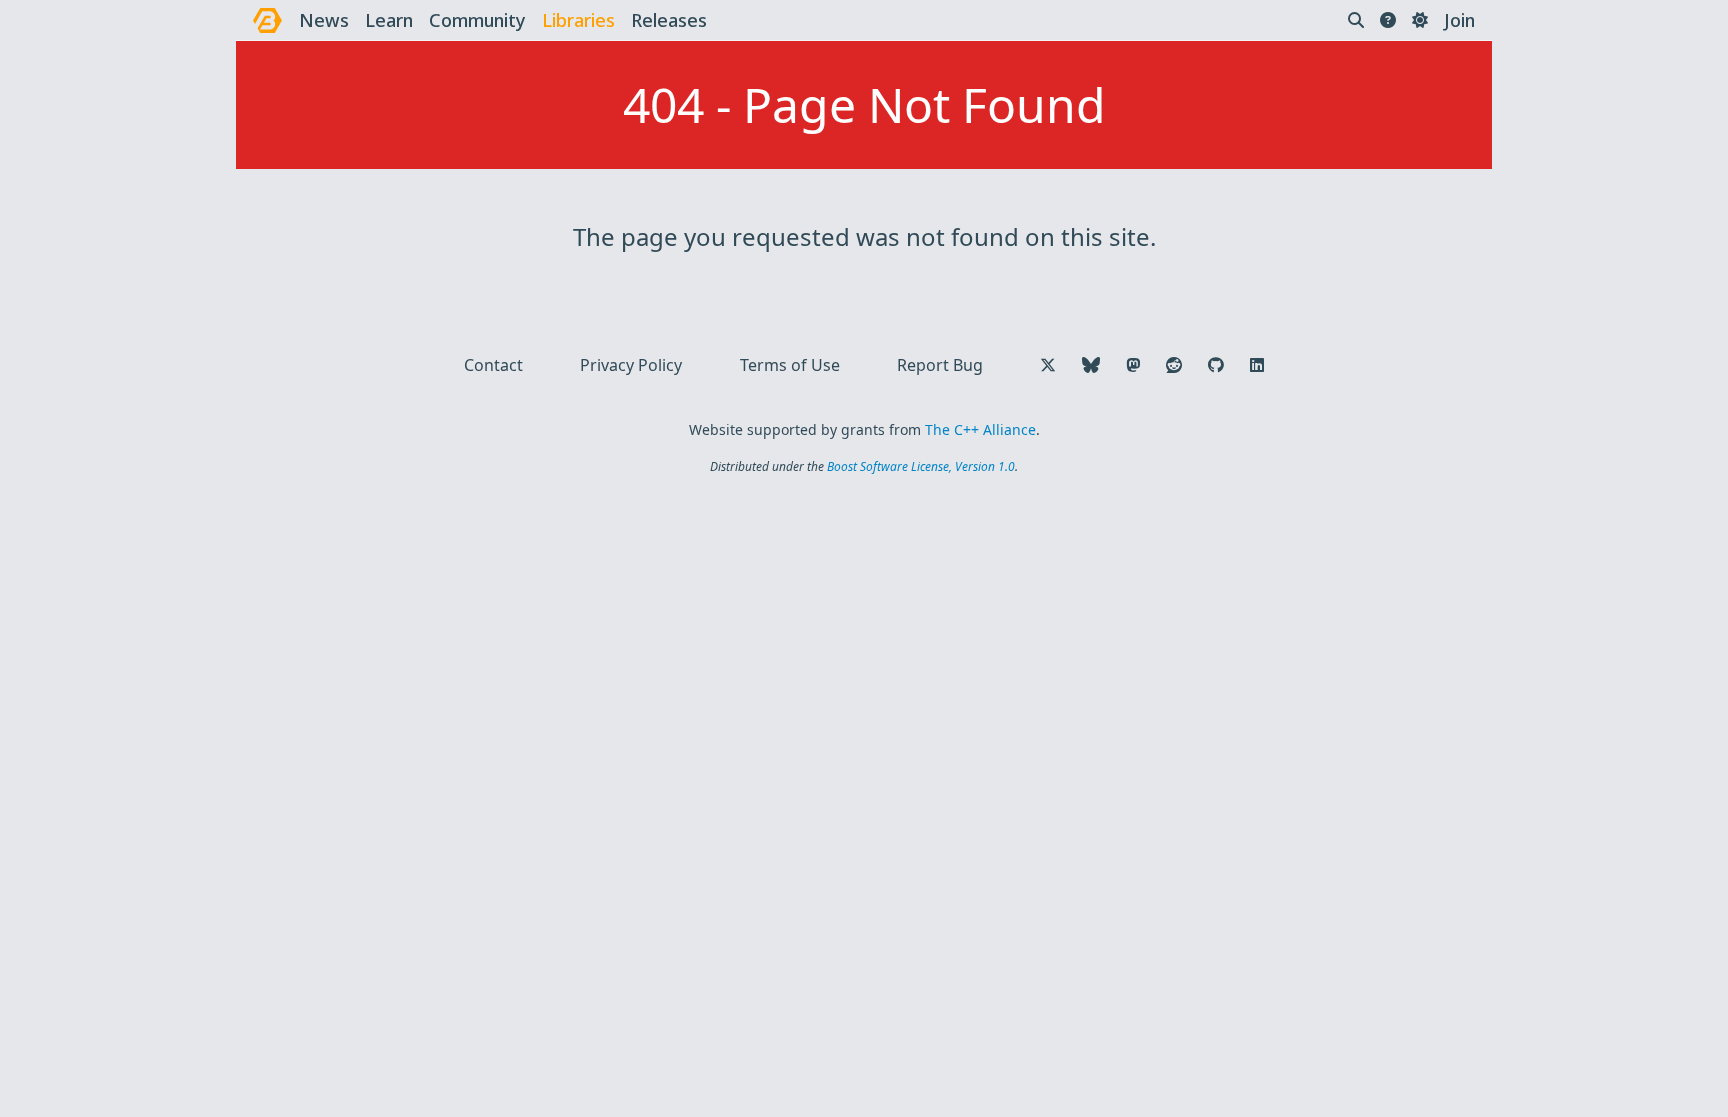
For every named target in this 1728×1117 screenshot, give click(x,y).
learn (389, 20)
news (324, 20)
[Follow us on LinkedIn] (1257, 365)
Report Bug (940, 365)
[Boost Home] (267, 20)
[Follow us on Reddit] (1174, 365)
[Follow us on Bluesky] (1091, 365)
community (477, 20)
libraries (578, 20)
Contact (493, 365)
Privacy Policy (631, 365)
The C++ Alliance (980, 429)
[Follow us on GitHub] (1216, 365)
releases (669, 20)
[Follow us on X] (1048, 365)
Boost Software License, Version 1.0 (921, 466)
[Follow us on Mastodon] (1133, 365)
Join (1459, 20)
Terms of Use (790, 365)
